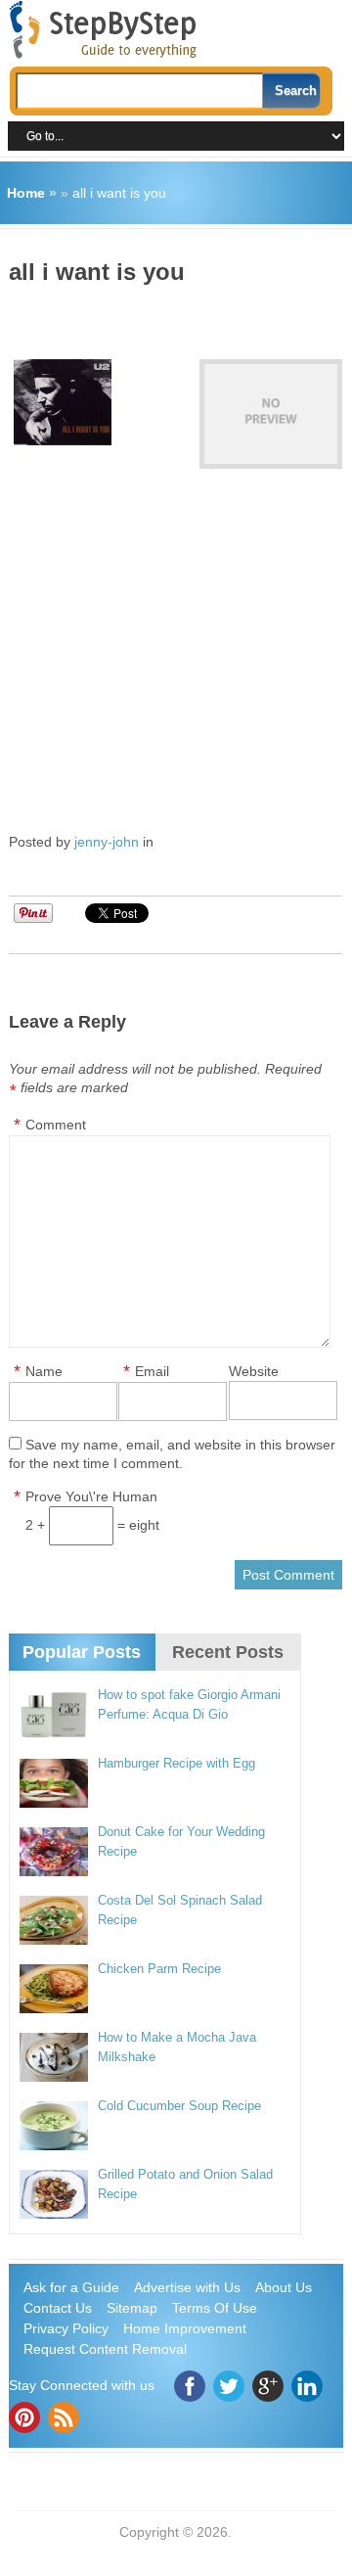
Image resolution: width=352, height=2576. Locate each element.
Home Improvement (185, 2328)
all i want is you (119, 193)
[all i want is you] (271, 414)
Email (152, 1371)
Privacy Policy (66, 2328)
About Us (284, 2287)
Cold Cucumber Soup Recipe (179, 2106)
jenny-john (107, 842)
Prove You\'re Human (91, 1496)
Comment (56, 1125)
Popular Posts (82, 1652)
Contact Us (58, 2308)
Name (44, 1371)
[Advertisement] (180, 315)
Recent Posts (228, 1652)
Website (254, 1371)
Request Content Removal (105, 2349)
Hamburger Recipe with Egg (176, 1763)
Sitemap (132, 2308)
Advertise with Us (187, 2287)
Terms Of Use (215, 2308)
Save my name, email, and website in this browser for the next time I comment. (172, 1454)
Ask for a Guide (71, 2287)
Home (26, 193)
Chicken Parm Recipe (159, 1969)
